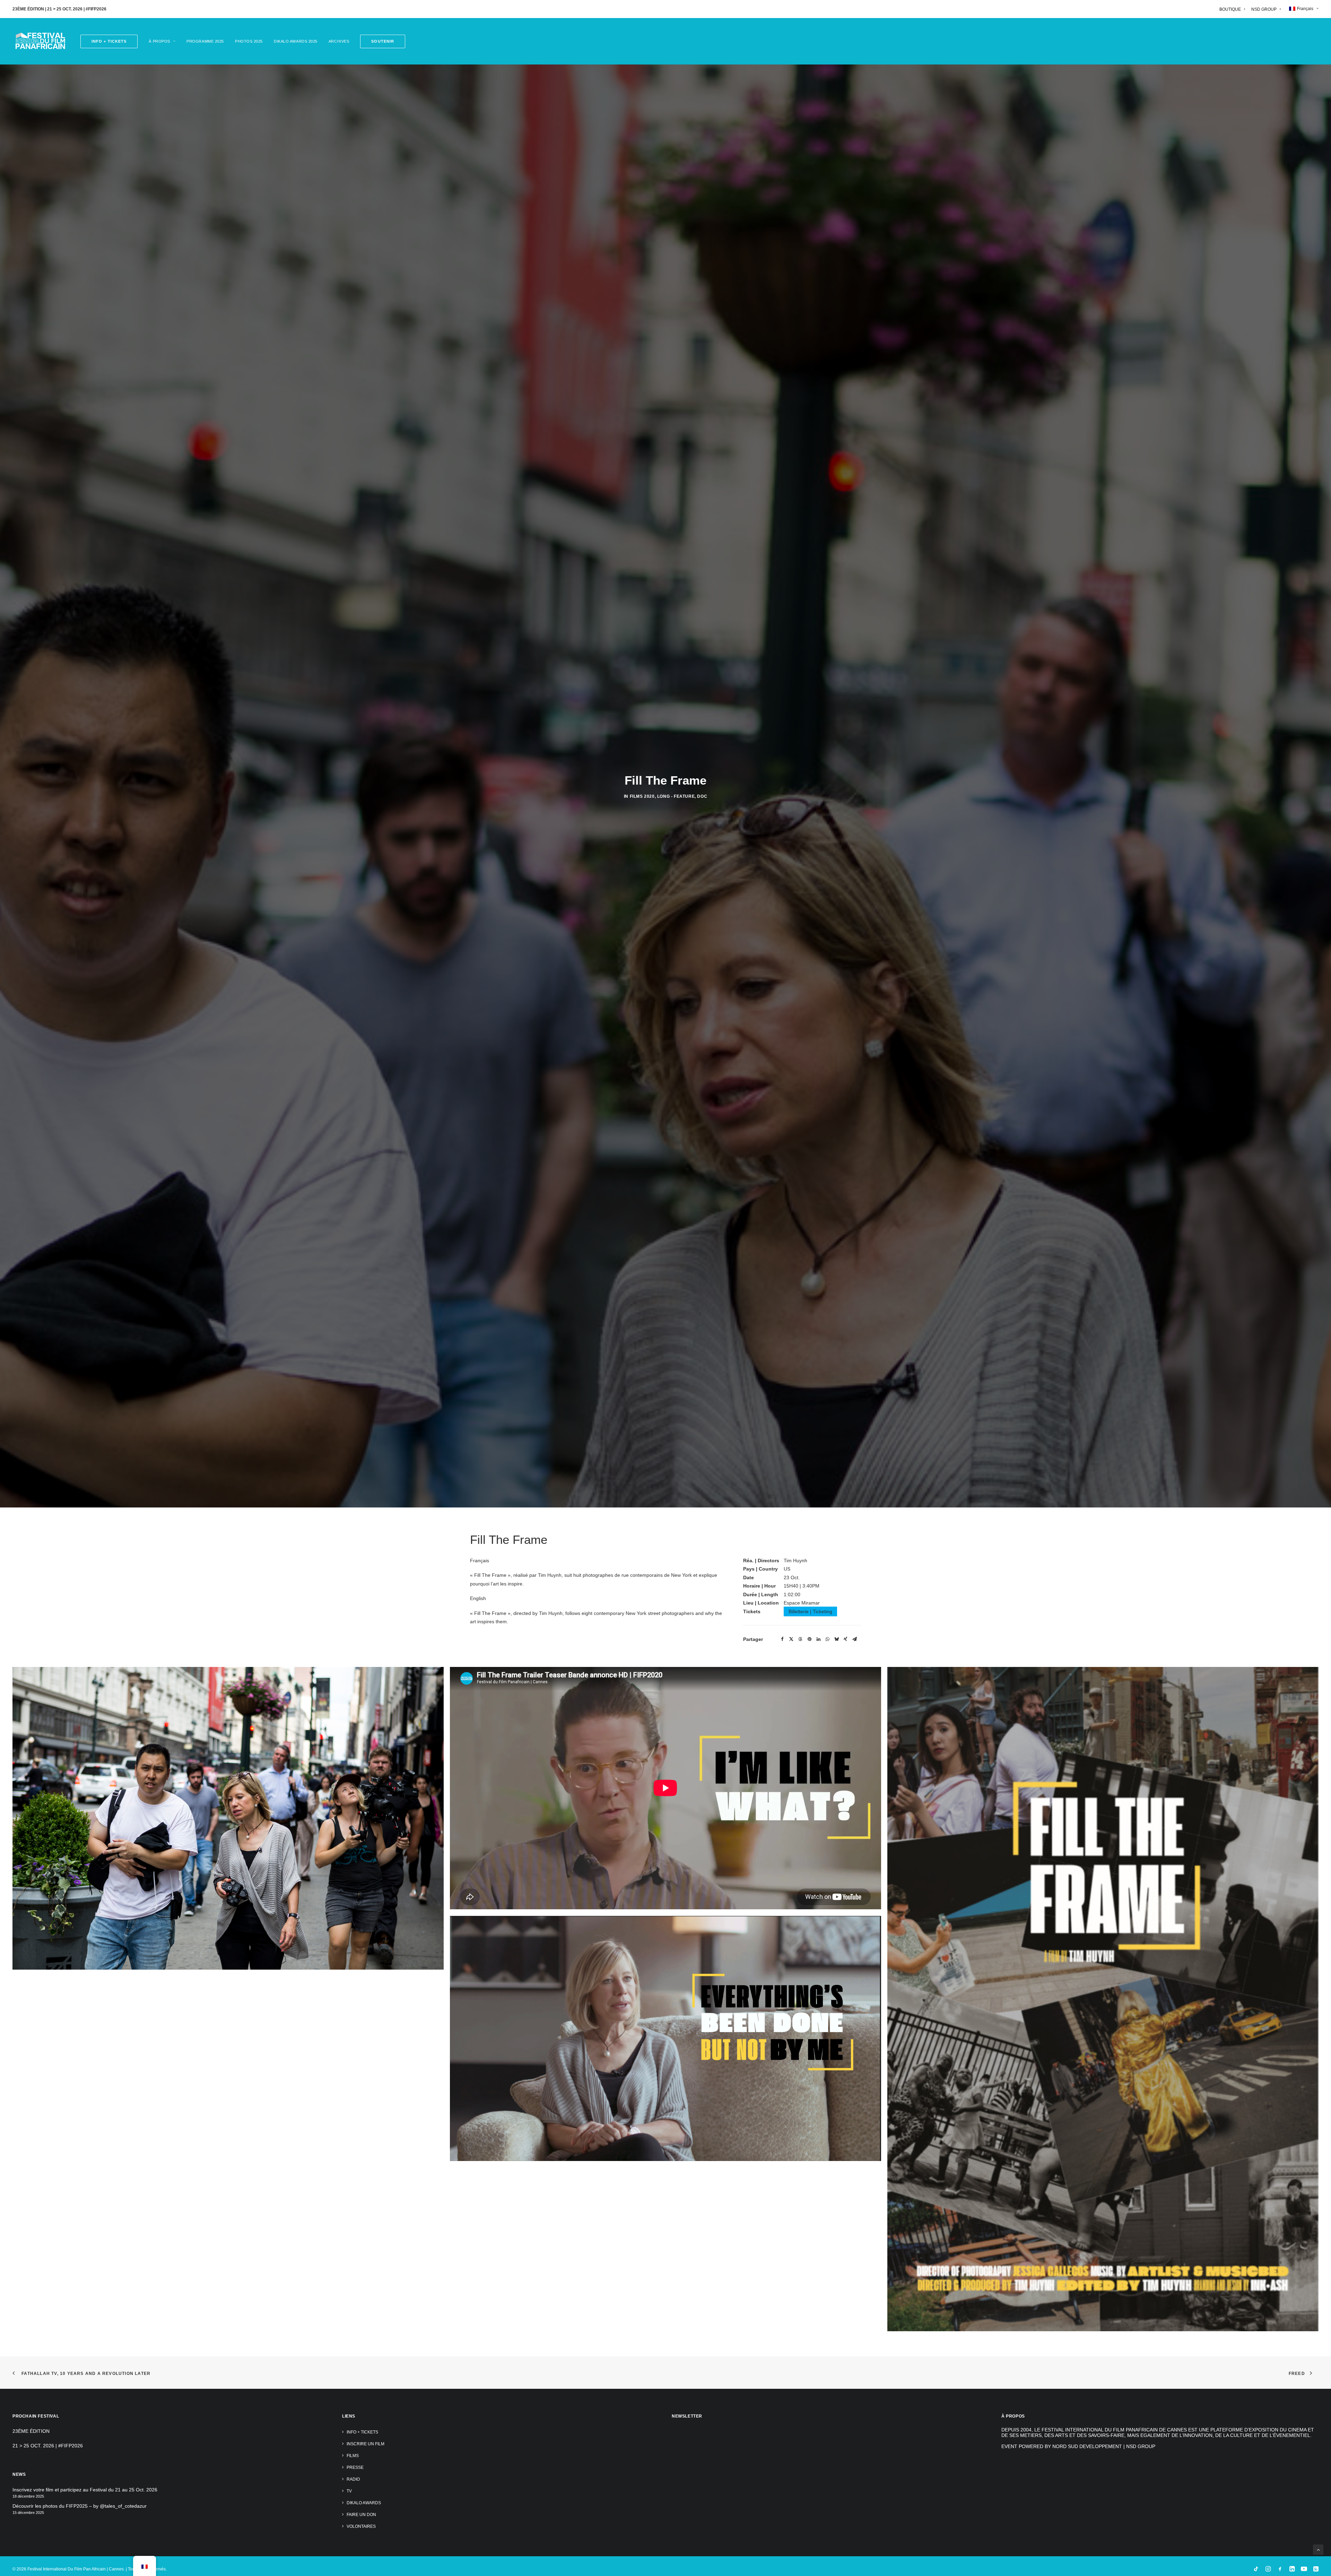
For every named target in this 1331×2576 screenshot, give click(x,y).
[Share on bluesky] (836, 2373)
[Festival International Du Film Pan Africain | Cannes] (40, 41)
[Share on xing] (845, 2373)
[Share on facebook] (782, 2373)
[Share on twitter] (791, 2373)
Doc (702, 1163)
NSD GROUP (1264, 9)
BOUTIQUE (1230, 9)
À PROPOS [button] (159, 41)
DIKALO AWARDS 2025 (296, 41)
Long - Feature (676, 1163)
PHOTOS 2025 (249, 41)
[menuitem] (1233, 9)
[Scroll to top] (1318, 2549)
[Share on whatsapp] (827, 2373)
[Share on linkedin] (818, 2373)
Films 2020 (642, 1163)
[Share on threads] (800, 2373)
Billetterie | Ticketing (810, 2345)
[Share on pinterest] (809, 2373)
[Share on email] (854, 2373)
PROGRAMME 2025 (205, 41)
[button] (380, 41)
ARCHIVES (339, 41)
